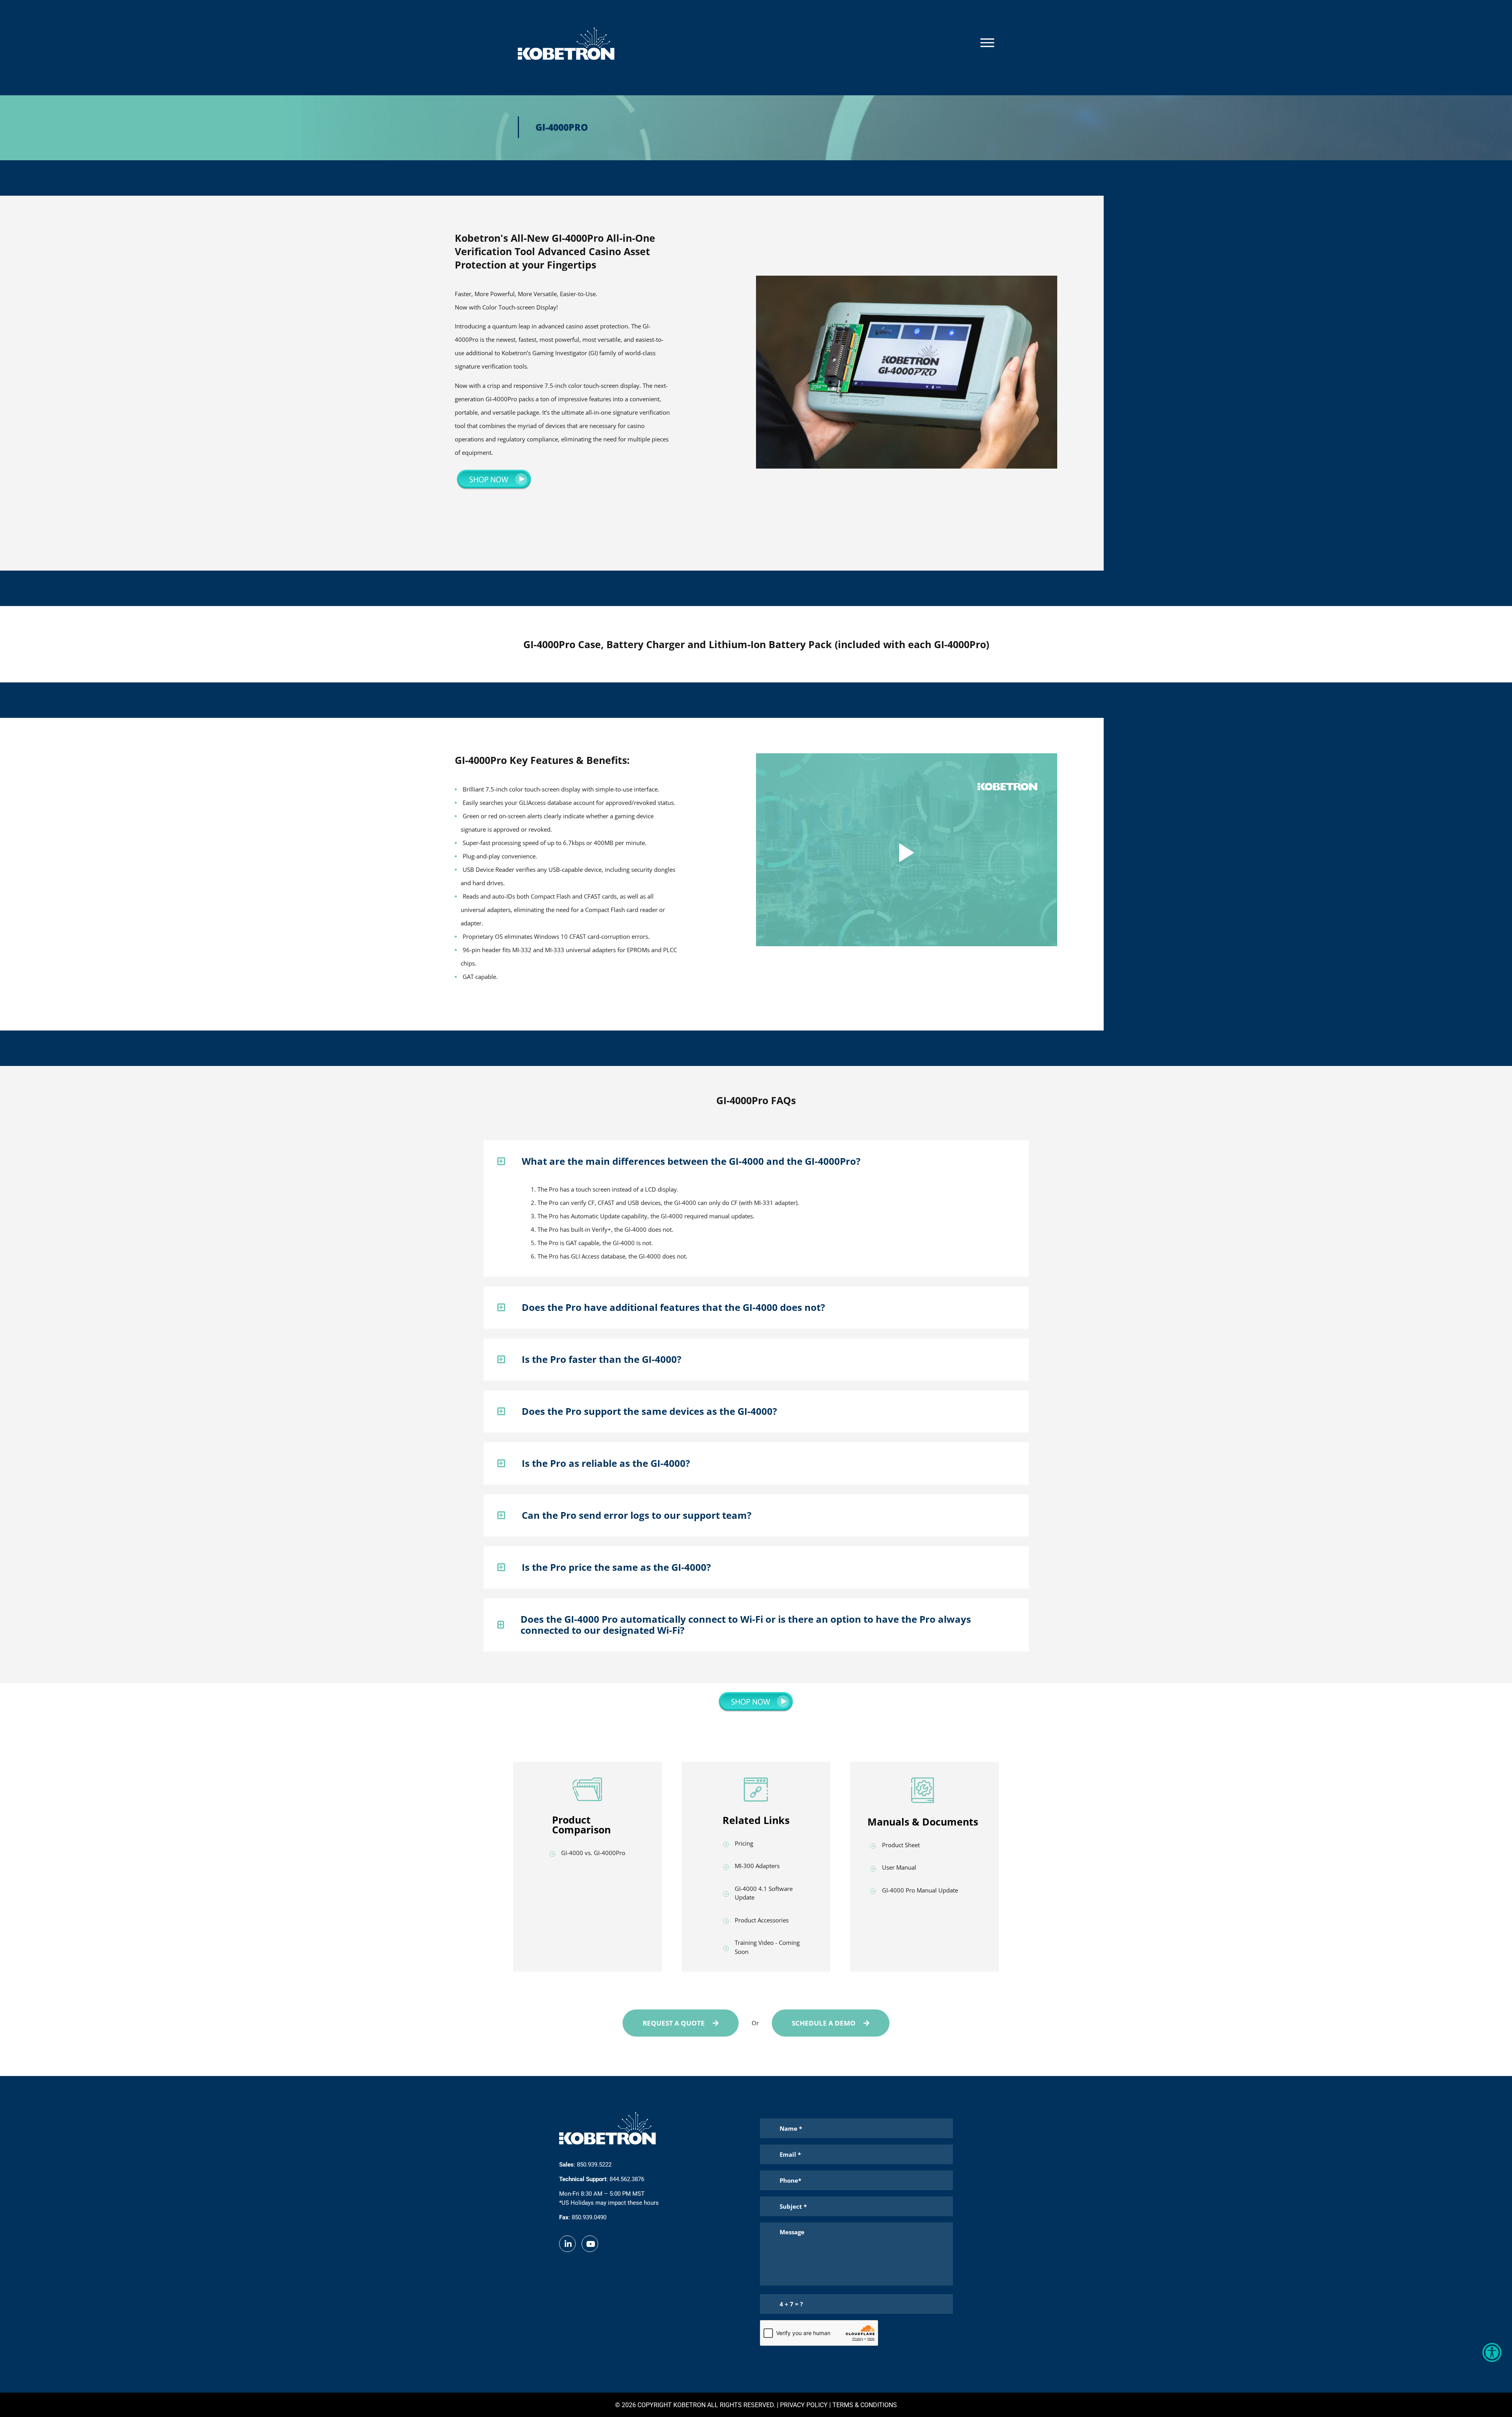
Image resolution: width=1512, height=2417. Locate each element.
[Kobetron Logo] (566, 44)
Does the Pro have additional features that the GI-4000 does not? (673, 1307)
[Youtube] (591, 2244)
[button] (756, 1161)
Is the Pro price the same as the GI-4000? (616, 1567)
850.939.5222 (594, 2165)
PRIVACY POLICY (803, 2405)
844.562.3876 (627, 2179)
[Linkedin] (568, 2244)
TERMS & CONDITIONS (864, 2405)
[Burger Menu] (987, 43)
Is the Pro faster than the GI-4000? (601, 1359)
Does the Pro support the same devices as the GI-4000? (649, 1411)
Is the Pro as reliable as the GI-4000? (606, 1463)
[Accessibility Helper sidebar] (1492, 2352)
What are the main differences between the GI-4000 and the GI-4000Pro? (691, 1161)
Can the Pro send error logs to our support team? (636, 1515)
